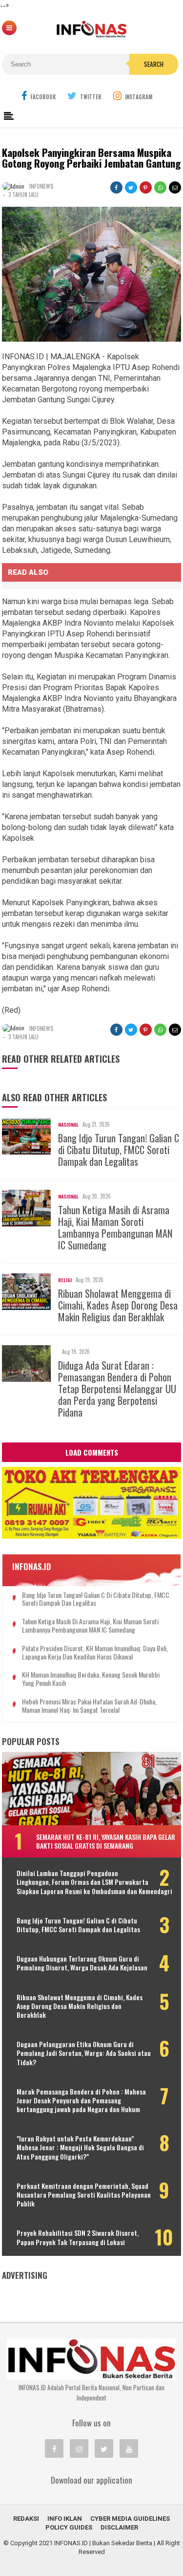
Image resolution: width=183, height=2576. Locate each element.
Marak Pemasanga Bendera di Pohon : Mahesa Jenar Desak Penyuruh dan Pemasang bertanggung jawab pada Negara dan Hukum (81, 2101)
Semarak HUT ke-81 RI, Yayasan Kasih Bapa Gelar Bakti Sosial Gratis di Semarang (106, 1841)
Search (154, 64)
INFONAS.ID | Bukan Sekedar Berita (103, 2543)
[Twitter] (104, 2448)
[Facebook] (54, 2448)
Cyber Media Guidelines (130, 2519)
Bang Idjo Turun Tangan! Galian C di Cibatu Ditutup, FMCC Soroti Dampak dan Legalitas (119, 1150)
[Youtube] (129, 2448)
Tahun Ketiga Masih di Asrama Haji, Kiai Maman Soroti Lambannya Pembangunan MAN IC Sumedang (115, 1227)
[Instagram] (79, 2448)
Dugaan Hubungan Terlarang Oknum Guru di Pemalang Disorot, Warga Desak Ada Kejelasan (82, 1963)
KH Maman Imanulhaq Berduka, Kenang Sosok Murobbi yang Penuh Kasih (91, 1679)
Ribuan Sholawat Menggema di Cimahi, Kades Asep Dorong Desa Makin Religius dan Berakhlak (118, 1305)
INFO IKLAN (65, 2519)
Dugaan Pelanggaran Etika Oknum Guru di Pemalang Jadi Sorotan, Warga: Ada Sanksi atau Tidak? (84, 2053)
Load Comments (92, 1452)
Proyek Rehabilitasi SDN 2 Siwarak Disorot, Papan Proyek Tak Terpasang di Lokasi (78, 2237)
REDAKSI (26, 2519)
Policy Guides (69, 2527)
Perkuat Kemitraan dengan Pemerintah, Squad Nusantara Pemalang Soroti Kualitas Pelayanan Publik (84, 2195)
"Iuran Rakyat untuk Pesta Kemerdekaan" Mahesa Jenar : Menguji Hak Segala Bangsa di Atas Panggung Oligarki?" (80, 2148)
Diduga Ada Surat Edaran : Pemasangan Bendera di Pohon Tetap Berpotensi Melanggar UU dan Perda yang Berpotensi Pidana (117, 1389)
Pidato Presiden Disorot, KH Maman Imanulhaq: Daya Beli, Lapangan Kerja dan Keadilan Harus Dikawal (95, 1653)
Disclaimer (119, 2527)
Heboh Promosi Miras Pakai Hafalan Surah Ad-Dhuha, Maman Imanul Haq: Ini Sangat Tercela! (89, 1706)
